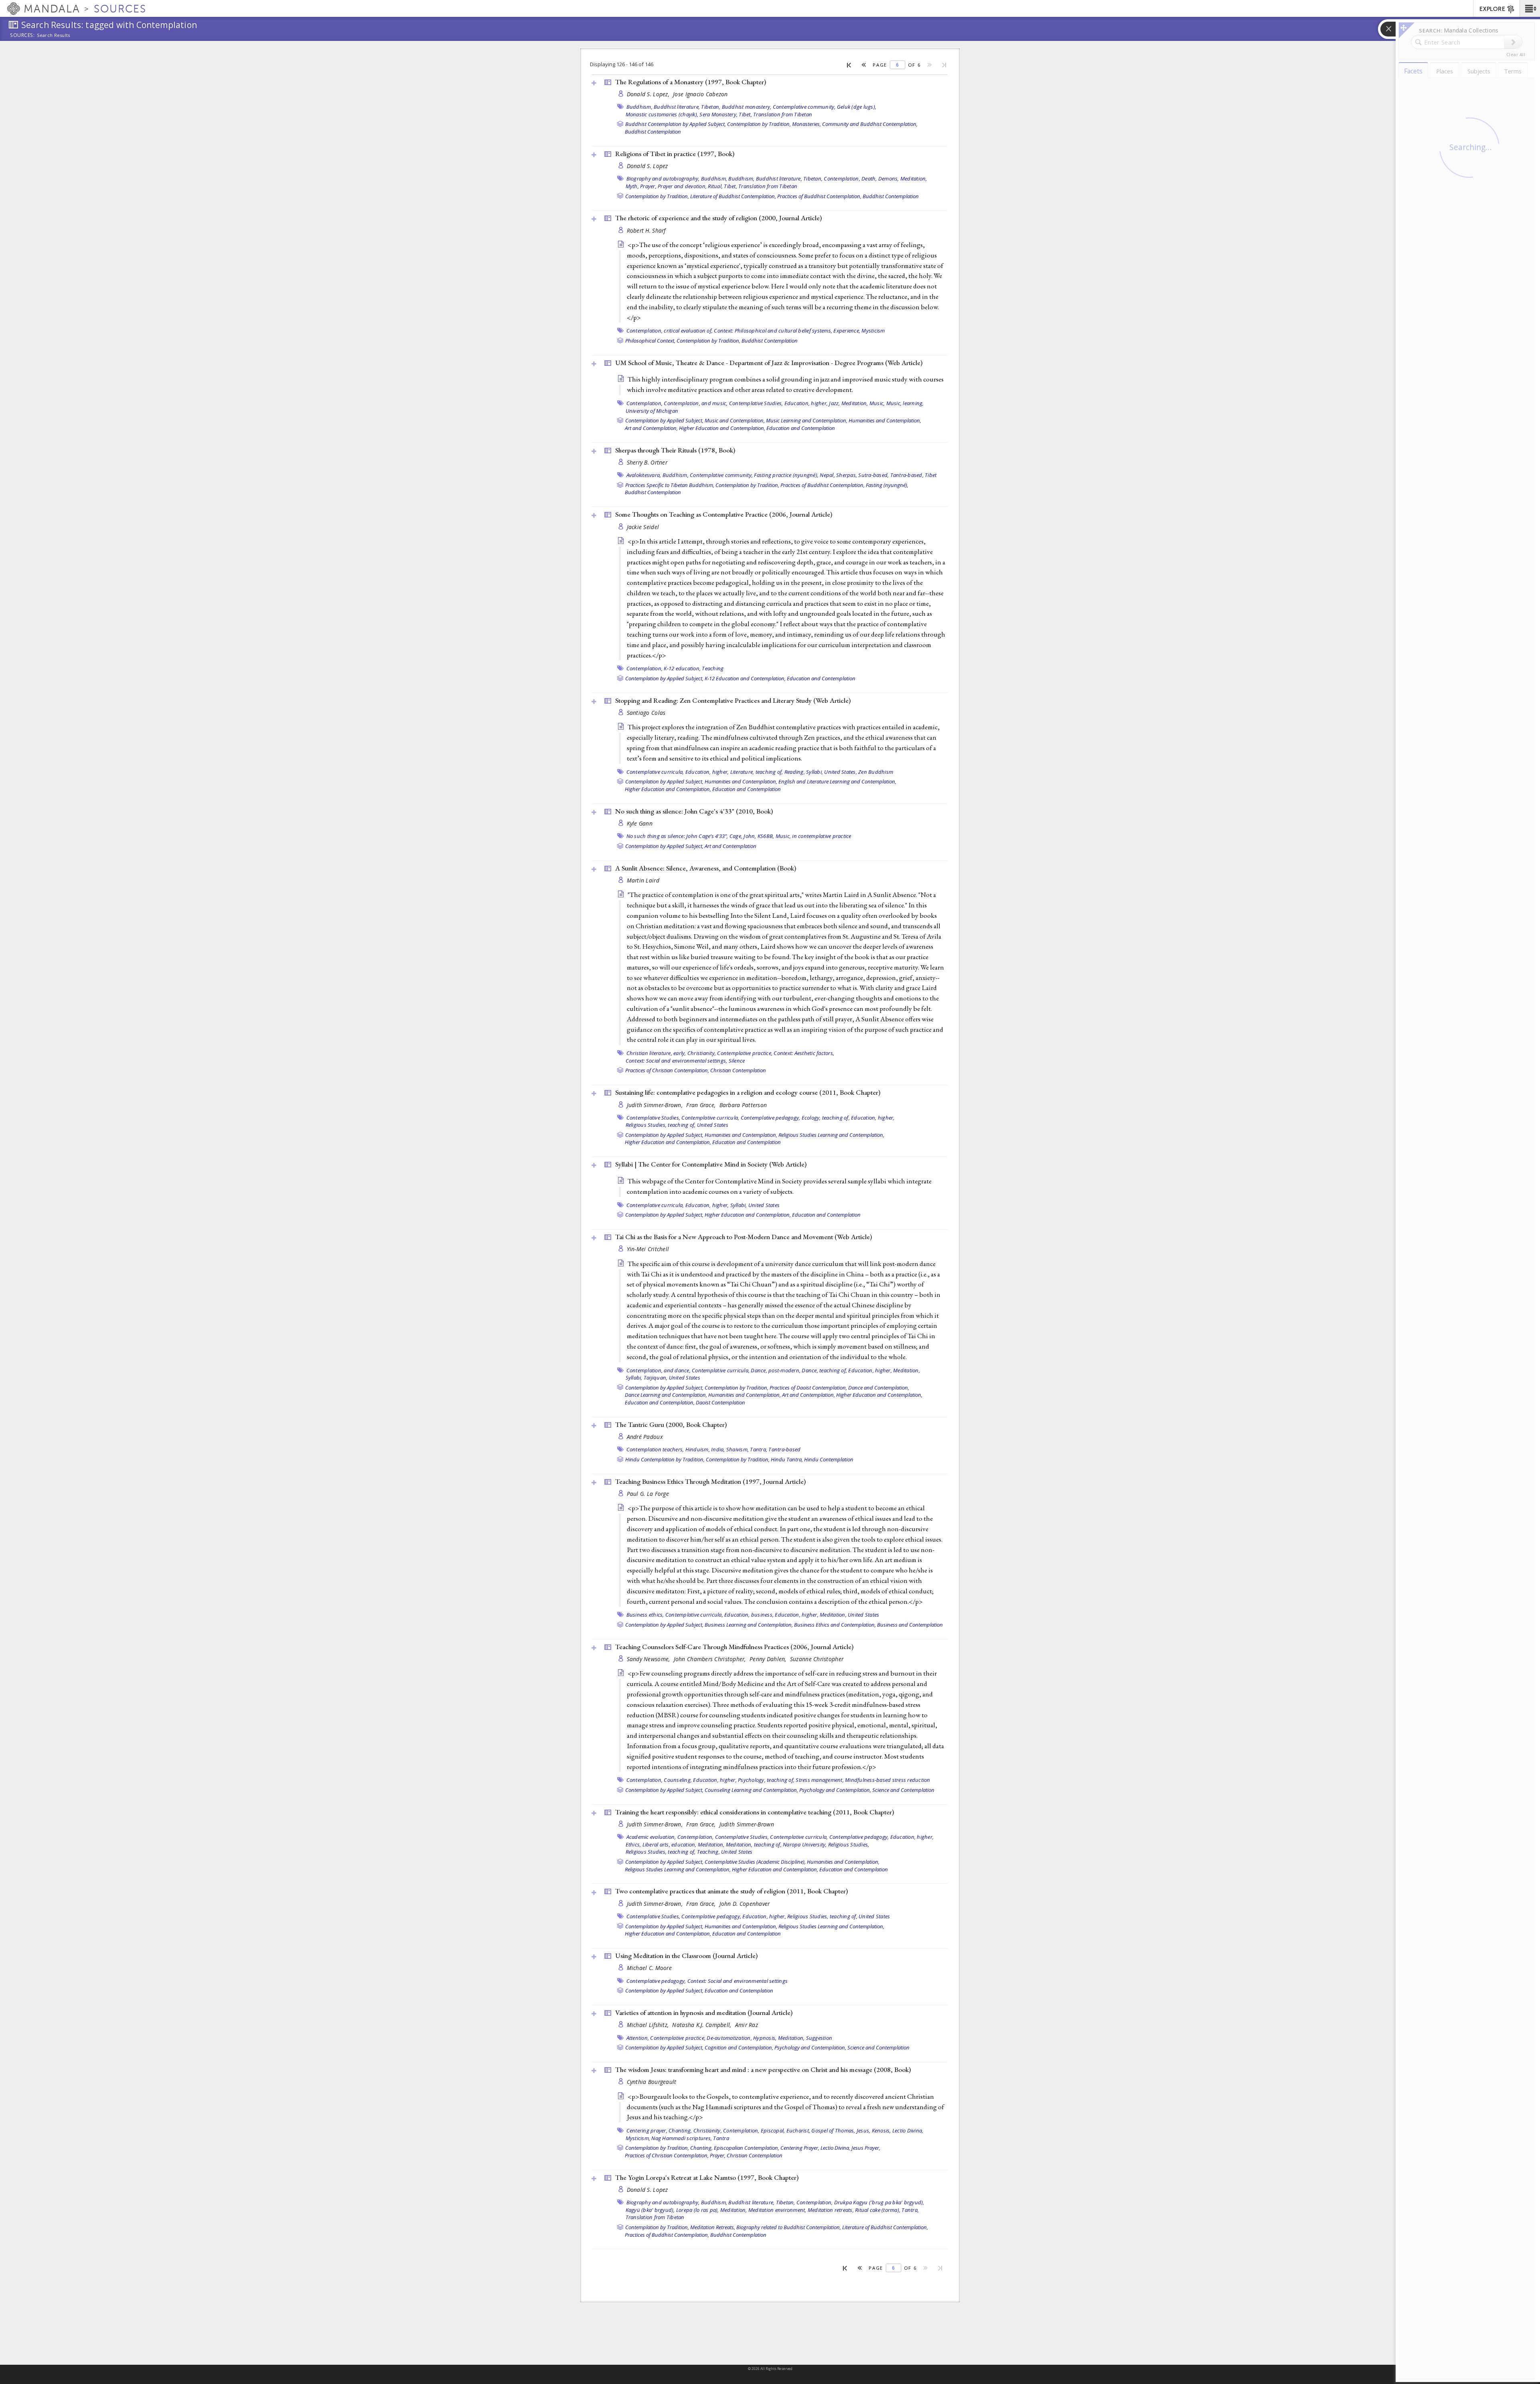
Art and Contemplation (730, 846)
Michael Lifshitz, (649, 2025)
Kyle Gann (640, 823)
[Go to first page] (849, 65)
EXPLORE (1492, 9)
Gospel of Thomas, (833, 2130)
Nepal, (827, 475)
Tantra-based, (907, 475)
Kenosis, (881, 2130)
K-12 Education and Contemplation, (745, 678)
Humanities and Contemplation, (885, 420)
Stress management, (820, 1780)
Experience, (847, 331)
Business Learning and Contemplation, (749, 1625)
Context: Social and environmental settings (738, 1981)
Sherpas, (847, 475)
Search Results (54, 35)
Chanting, (680, 2130)
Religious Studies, (849, 1844)
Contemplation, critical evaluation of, (670, 331)
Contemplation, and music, (696, 403)
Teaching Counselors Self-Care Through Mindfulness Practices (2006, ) (734, 1647)
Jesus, (864, 2130)
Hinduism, (698, 1449)
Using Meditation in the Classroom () (686, 1956)
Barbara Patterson (743, 1105)
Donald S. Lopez (647, 166)
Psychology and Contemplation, (835, 1790)
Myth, (632, 186)
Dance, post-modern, (776, 1370)
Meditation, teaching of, (754, 1844)
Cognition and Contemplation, (739, 2047)
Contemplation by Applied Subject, (664, 420)
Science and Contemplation (903, 1790)
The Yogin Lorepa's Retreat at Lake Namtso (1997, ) (707, 2177)
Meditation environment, (777, 2210)
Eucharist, (798, 2130)
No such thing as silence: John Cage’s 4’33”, (677, 836)
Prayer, (648, 186)
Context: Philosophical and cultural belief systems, (773, 331)
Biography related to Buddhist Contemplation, (789, 2227)
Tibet (931, 475)
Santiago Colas (646, 713)
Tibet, (745, 114)
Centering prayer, (647, 2130)
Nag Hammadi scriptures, (682, 2138)
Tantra (721, 2138)
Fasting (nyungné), (887, 485)
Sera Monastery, (718, 114)
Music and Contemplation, (735, 420)
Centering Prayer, (800, 2148)
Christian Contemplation (738, 1070)
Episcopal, (773, 2130)
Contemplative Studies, (756, 403)
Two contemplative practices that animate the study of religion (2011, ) (731, 1891)
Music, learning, (905, 403)
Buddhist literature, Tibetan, (687, 107)
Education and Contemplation (801, 428)
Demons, (889, 179)
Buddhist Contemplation (653, 132)
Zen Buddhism (876, 772)
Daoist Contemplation (720, 1402)
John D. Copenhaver (745, 1904)
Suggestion (819, 2038)
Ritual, (715, 186)
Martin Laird (643, 880)
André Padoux (645, 1437)
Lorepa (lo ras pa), (698, 2210)
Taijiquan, (656, 1378)
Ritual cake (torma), (878, 2210)
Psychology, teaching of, (766, 1780)
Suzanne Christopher (817, 1659)
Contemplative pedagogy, (771, 1118)
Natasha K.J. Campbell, (702, 2025)
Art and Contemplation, (651, 428)
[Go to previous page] (864, 65)
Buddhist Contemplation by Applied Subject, (676, 124)
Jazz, (834, 403)
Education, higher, (806, 403)
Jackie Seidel (643, 527)
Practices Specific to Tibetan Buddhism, (670, 485)
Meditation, (914, 179)
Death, (869, 179)
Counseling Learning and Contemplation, (751, 1790)
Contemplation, (842, 179)
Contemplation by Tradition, (759, 124)
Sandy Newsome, (649, 1659)
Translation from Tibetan (783, 114)
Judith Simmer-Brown (747, 1824)
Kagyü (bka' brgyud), (650, 2210)
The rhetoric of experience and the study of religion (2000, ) (718, 218)
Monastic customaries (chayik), (662, 114)
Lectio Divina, (908, 2130)
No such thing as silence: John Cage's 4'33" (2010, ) (694, 811)
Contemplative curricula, (655, 772)
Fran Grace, (702, 1105)
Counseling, (678, 1780)
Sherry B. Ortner (647, 462)
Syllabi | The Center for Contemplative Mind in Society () (711, 1164)
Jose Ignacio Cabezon (700, 94)
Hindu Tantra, (787, 1459)
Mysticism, (638, 2138)
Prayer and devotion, (682, 186)
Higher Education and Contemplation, (722, 428)
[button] (1530, 8)
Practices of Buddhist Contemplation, (819, 196)
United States (713, 1125)
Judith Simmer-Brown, (656, 1105)
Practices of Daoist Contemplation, (808, 1388)
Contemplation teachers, (655, 1449)
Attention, (638, 2038)
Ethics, (633, 1844)
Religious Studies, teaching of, (661, 1125)
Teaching (713, 668)
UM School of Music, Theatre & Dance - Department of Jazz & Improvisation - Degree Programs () (769, 363)
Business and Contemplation (910, 1625)
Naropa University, (805, 1844)
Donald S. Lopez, (649, 94)
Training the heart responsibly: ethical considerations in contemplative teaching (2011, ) (755, 1812)
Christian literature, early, (656, 1053)
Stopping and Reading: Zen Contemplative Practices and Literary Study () (733, 700)
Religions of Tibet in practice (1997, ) (675, 154)
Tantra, (759, 1449)
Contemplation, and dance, (659, 1370)
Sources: (22, 36)
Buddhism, (639, 107)
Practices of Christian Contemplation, (667, 1070)
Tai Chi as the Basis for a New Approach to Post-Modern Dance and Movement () (744, 1237)
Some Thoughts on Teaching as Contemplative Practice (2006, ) (724, 514)
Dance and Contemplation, (879, 1388)
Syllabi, (815, 772)
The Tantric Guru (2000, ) (671, 1424)
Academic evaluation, (651, 1837)
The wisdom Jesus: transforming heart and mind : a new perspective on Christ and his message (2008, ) (763, 2070)
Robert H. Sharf (646, 230)
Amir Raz (747, 2025)
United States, (841, 772)
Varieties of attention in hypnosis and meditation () (704, 2013)
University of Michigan (652, 411)
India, (718, 1449)
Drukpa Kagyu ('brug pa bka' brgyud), (879, 2202)
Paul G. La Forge (648, 1494)
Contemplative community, (804, 107)
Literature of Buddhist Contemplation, (733, 196)
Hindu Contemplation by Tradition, (665, 1459)
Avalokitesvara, (644, 475)
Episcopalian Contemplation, (747, 2148)
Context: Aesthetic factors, (804, 1053)
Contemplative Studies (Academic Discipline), (755, 1862)
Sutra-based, (873, 475)
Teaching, (708, 1852)
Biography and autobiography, (663, 179)
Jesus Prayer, (866, 2148)
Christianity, (702, 1053)
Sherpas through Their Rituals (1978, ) (675, 450)
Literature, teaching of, (757, 772)
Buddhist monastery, (747, 107)
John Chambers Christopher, (711, 1659)
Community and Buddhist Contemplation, (870, 124)
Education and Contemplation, (660, 1402)
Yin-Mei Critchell (648, 1249)
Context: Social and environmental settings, (677, 1061)
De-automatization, (729, 2038)
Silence (737, 1061)
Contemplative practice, (745, 1053)
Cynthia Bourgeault (652, 2082)
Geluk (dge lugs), (857, 107)
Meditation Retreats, (713, 2227)
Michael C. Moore (649, 1968)
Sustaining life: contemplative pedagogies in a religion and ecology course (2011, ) (748, 1092)
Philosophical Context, (650, 341)
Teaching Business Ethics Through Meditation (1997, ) (710, 1481)
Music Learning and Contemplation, (807, 420)
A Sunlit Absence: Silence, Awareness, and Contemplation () (706, 868)
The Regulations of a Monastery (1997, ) (691, 82)
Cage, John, (743, 836)
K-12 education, (682, 668)
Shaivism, (738, 1449)
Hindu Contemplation (829, 1459)
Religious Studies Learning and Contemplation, (831, 1135)
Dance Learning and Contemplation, (666, 1395)
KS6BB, (766, 836)
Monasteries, (806, 124)
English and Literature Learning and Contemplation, (837, 781)
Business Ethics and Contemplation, (835, 1625)
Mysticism (873, 331)
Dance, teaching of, (824, 1370)
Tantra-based (784, 1449)
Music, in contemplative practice (814, 836)
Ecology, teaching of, (826, 1118)
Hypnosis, (765, 2038)
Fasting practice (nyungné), (786, 475)
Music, (877, 403)
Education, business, (749, 1615)
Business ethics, (645, 1615)
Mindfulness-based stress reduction (888, 1780)
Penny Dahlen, (769, 1659)
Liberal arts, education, (670, 1844)
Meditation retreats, (831, 2210)
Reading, (795, 772)
